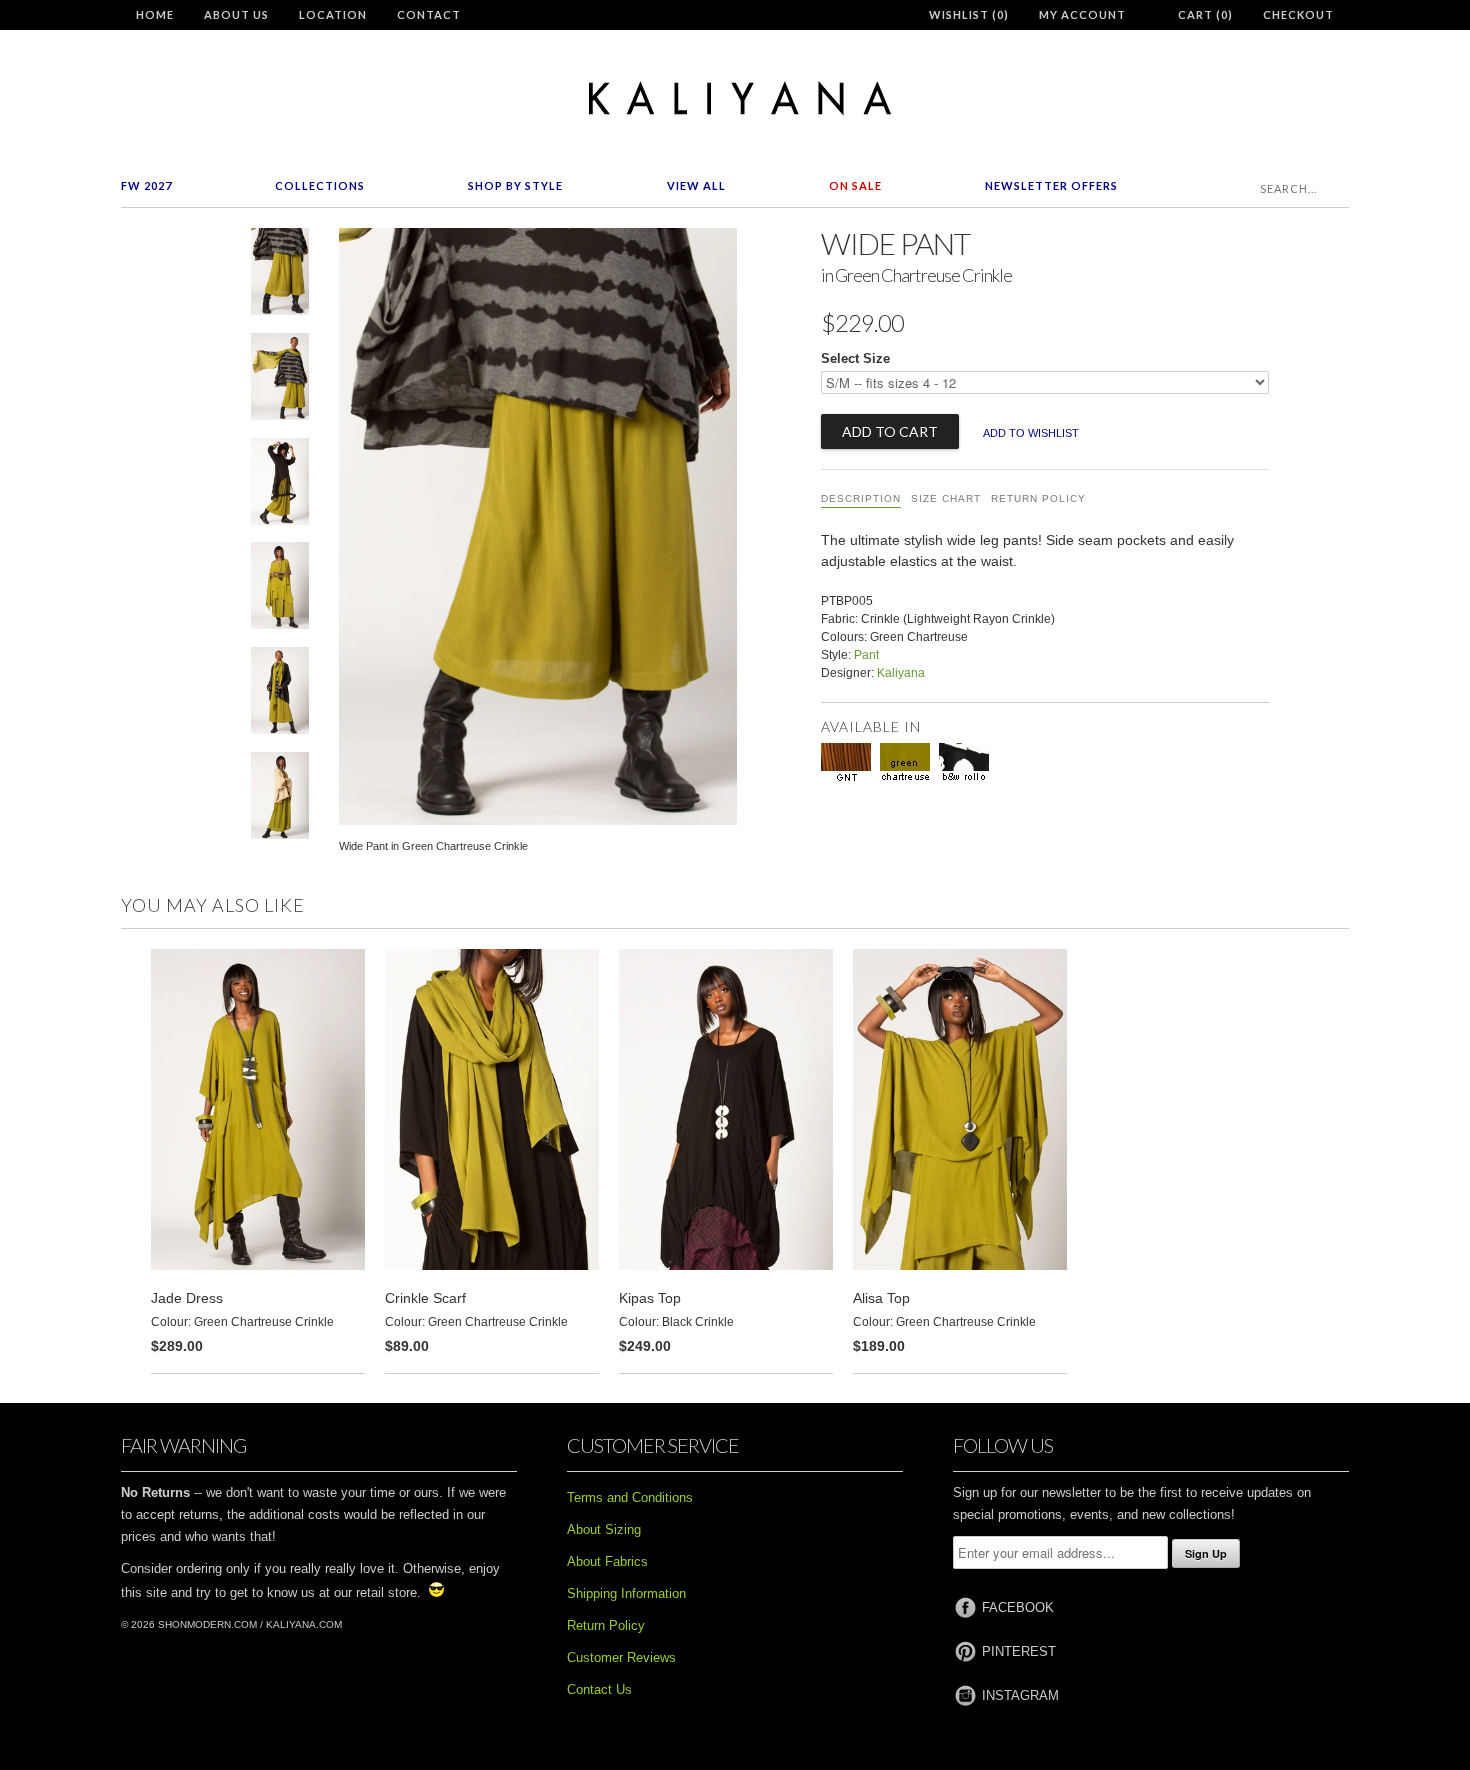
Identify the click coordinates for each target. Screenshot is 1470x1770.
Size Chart (946, 498)
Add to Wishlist (1031, 433)
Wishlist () (969, 14)
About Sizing (604, 1529)
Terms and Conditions (630, 1497)
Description (861, 498)
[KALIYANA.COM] (735, 98)
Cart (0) (1205, 14)
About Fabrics (607, 1561)
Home (155, 14)
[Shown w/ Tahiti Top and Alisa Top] (280, 589)
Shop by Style (515, 185)
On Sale (855, 185)
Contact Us (599, 1689)
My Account (1082, 14)
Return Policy (1038, 498)
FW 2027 (146, 185)
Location (333, 14)
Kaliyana (901, 673)
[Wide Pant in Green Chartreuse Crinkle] (280, 275)
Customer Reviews (621, 1657)
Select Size (855, 358)
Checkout (1298, 14)
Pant (866, 655)
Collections (320, 185)
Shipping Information (626, 1593)
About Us (236, 14)
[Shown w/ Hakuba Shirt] (280, 485)
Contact (429, 14)
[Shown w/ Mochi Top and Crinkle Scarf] (280, 380)
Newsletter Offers (1051, 185)
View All (696, 185)
